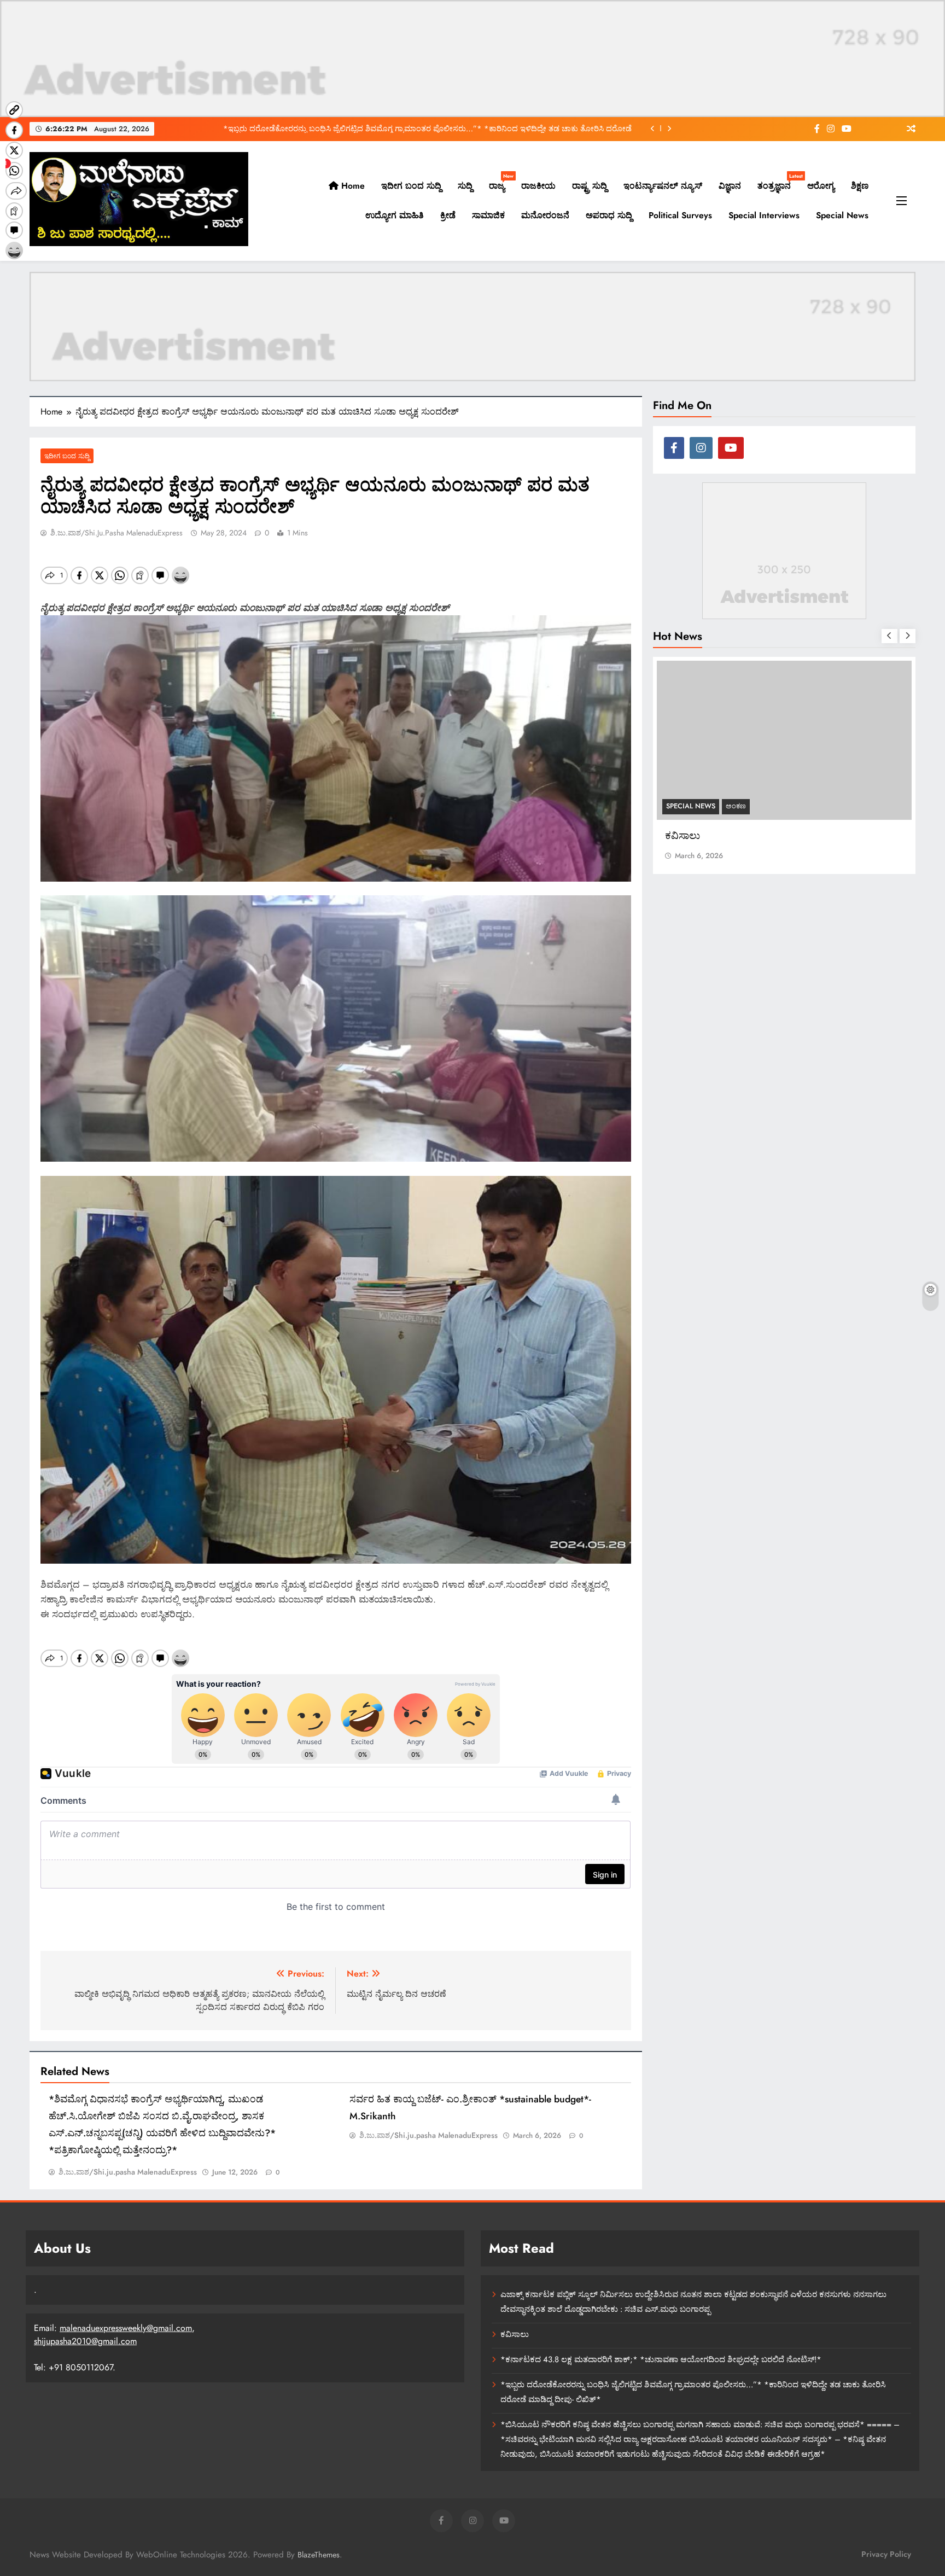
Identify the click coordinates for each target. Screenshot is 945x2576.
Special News (842, 215)
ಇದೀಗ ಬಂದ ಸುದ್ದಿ (411, 186)
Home (352, 186)
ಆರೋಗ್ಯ (821, 186)
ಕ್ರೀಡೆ (448, 215)
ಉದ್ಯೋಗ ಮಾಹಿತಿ (395, 215)
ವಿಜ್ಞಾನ (730, 186)
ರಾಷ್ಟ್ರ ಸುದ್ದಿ (590, 186)
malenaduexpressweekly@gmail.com (126, 2328)
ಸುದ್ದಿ (465, 186)
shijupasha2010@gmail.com (85, 2341)
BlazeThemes (319, 2555)
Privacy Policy (886, 2554)
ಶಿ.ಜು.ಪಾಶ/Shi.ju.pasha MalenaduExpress (116, 533)
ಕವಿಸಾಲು (515, 2334)
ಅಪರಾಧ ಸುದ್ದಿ (609, 215)
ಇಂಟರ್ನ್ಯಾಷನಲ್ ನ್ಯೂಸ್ (663, 186)
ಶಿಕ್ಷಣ (860, 186)
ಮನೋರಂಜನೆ (545, 215)
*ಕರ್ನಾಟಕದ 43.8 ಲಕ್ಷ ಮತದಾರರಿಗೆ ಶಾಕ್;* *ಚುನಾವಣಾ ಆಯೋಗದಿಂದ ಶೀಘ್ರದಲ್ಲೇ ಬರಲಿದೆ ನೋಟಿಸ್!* (661, 2359)
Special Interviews (764, 215)
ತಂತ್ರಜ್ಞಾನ (778, 182)
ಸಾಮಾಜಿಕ (488, 215)
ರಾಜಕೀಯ (538, 186)
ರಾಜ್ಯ (501, 182)
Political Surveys (680, 215)
